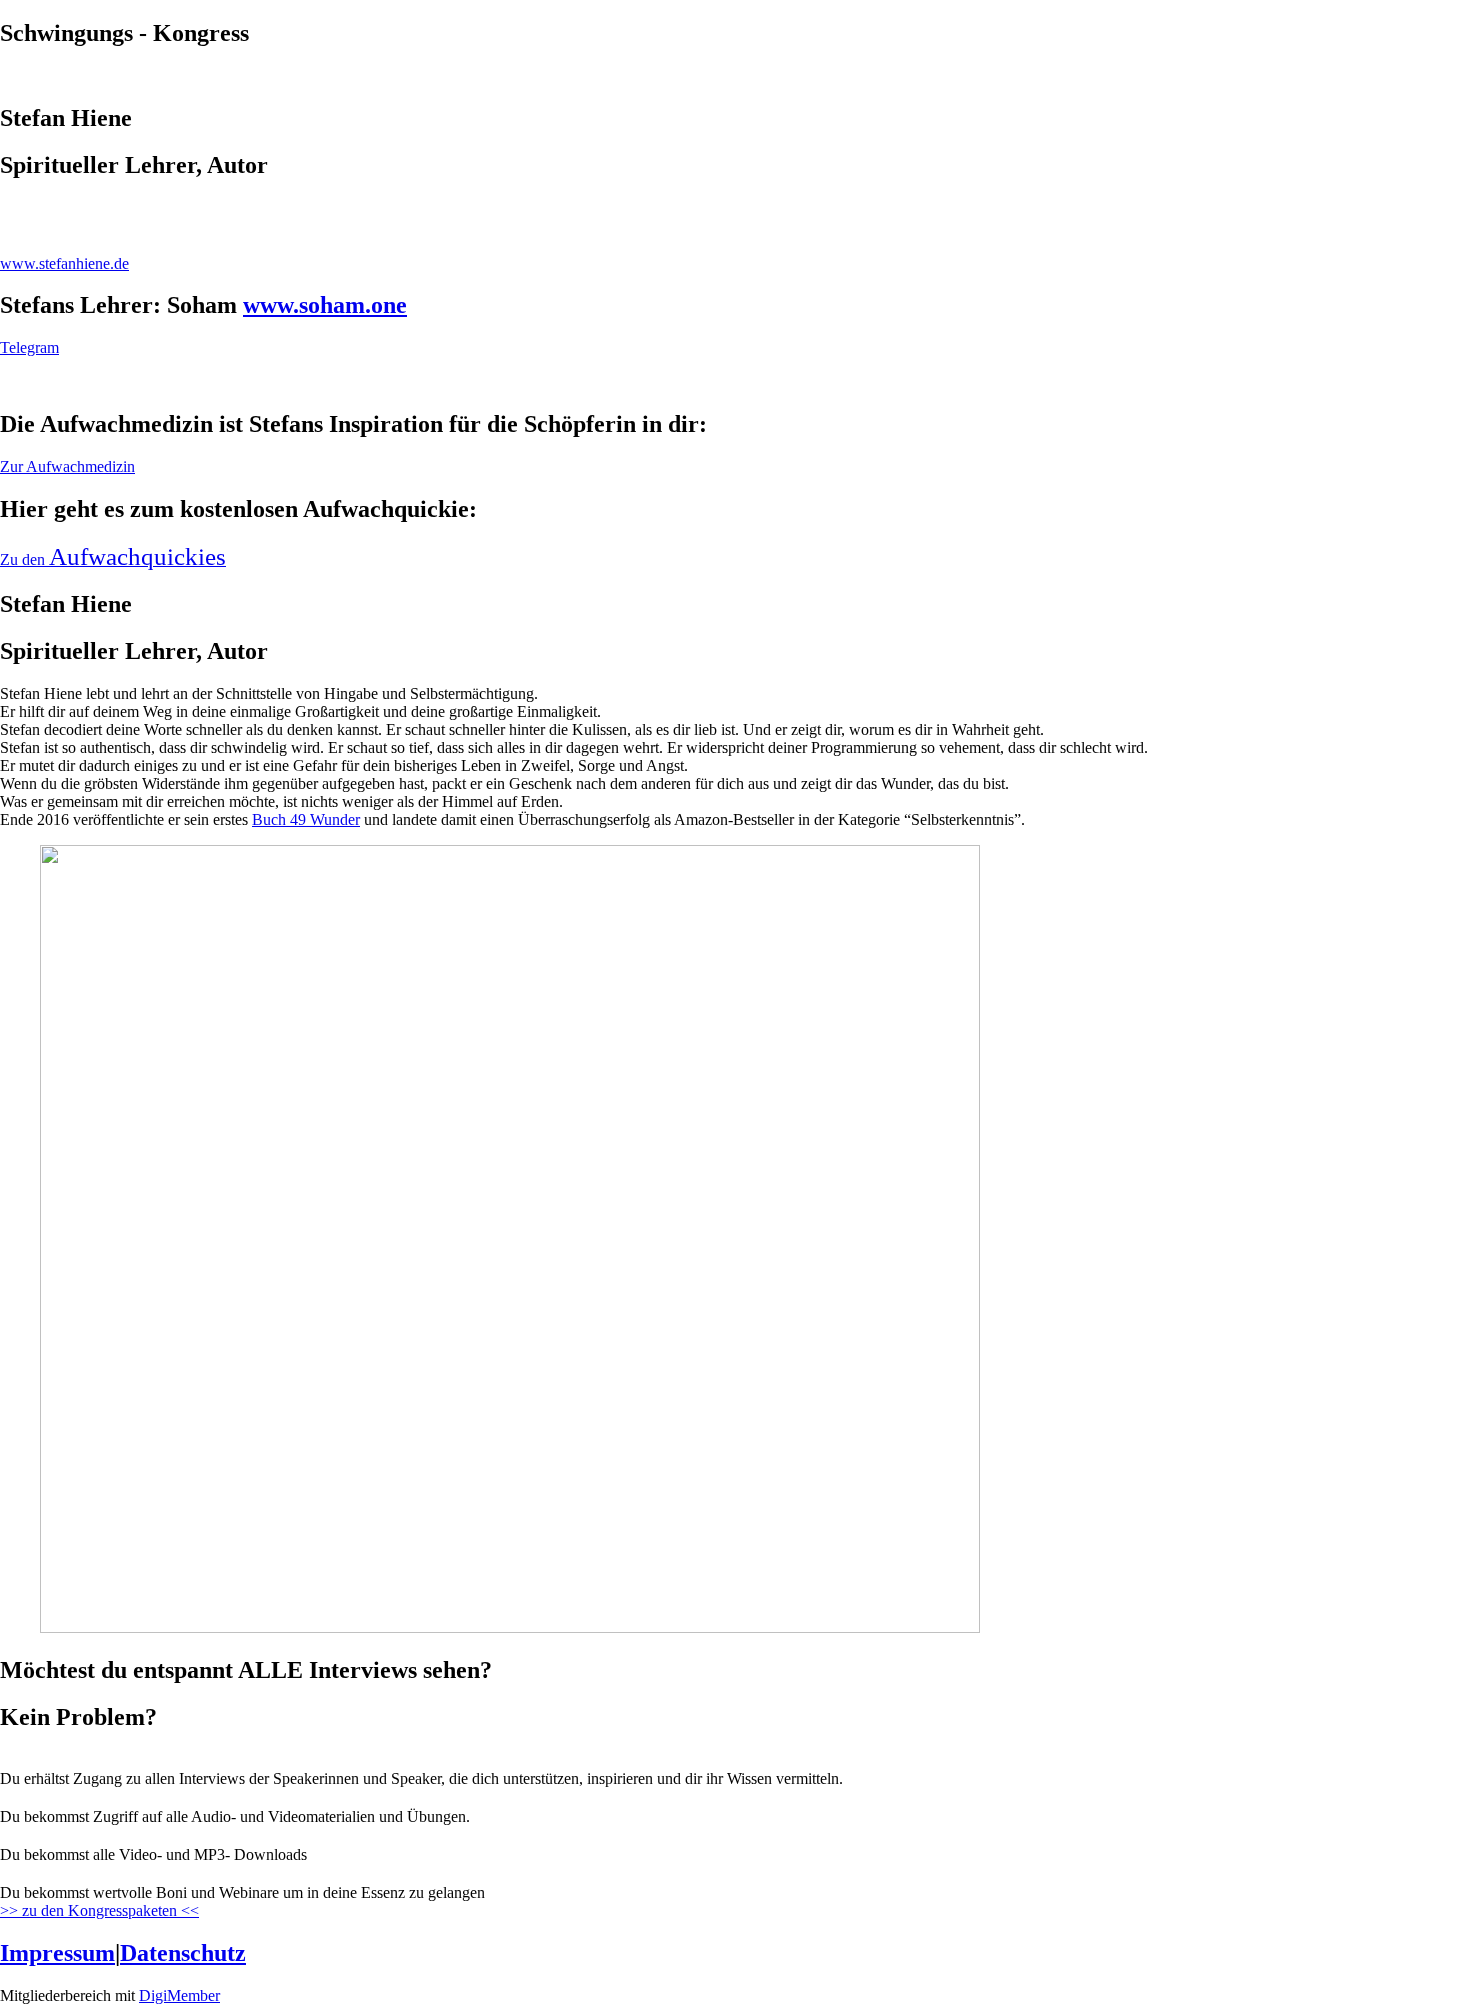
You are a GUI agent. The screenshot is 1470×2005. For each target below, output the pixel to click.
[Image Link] (735, 382)
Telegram (29, 347)
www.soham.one (325, 305)
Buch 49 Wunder (306, 819)
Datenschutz (183, 1953)
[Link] (735, 209)
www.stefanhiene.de (64, 263)
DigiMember (179, 1995)
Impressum (57, 1953)
